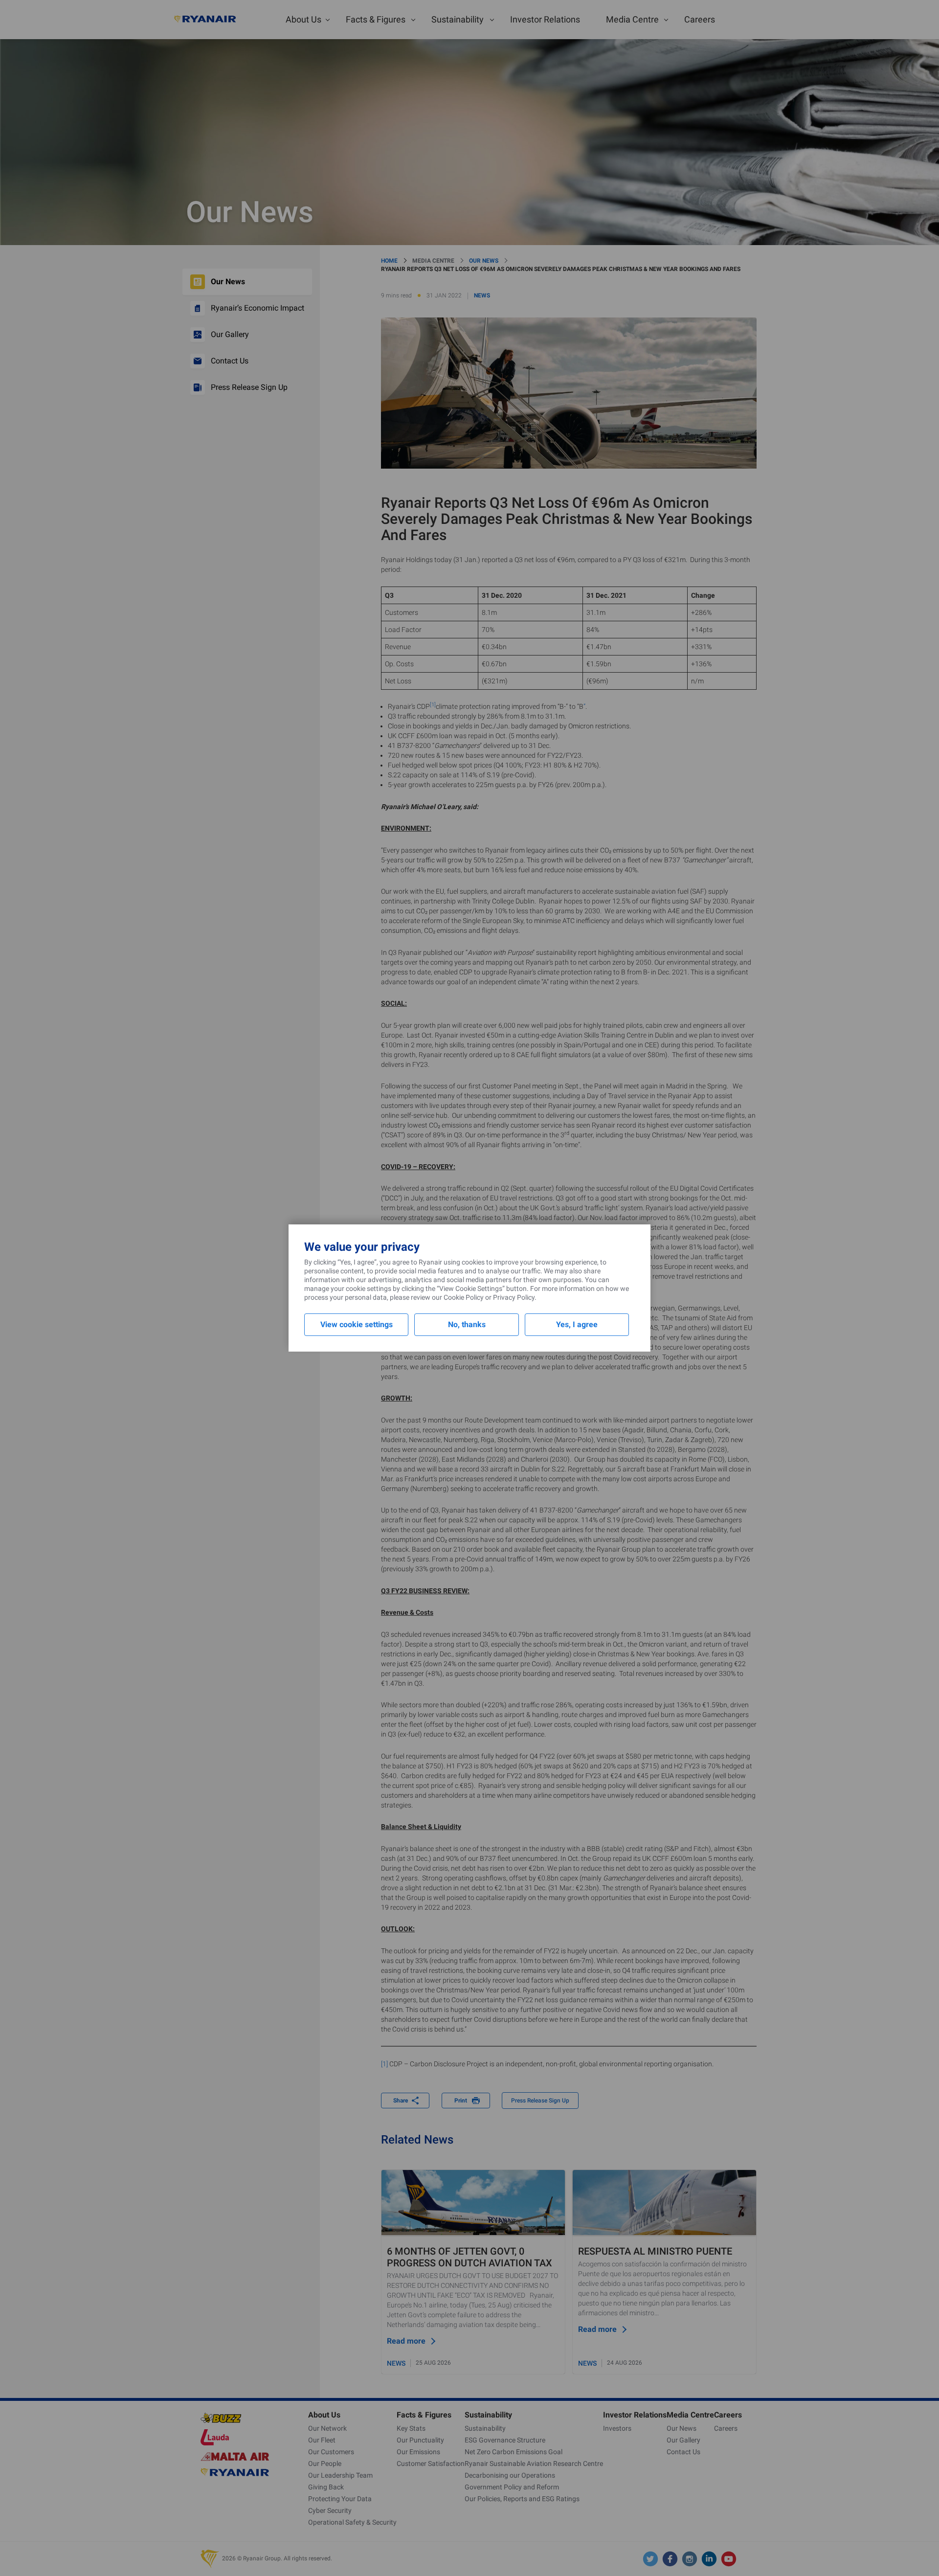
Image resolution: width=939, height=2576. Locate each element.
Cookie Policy (464, 1297)
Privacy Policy (514, 1297)
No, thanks (467, 1324)
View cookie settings (357, 1324)
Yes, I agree (577, 1324)
